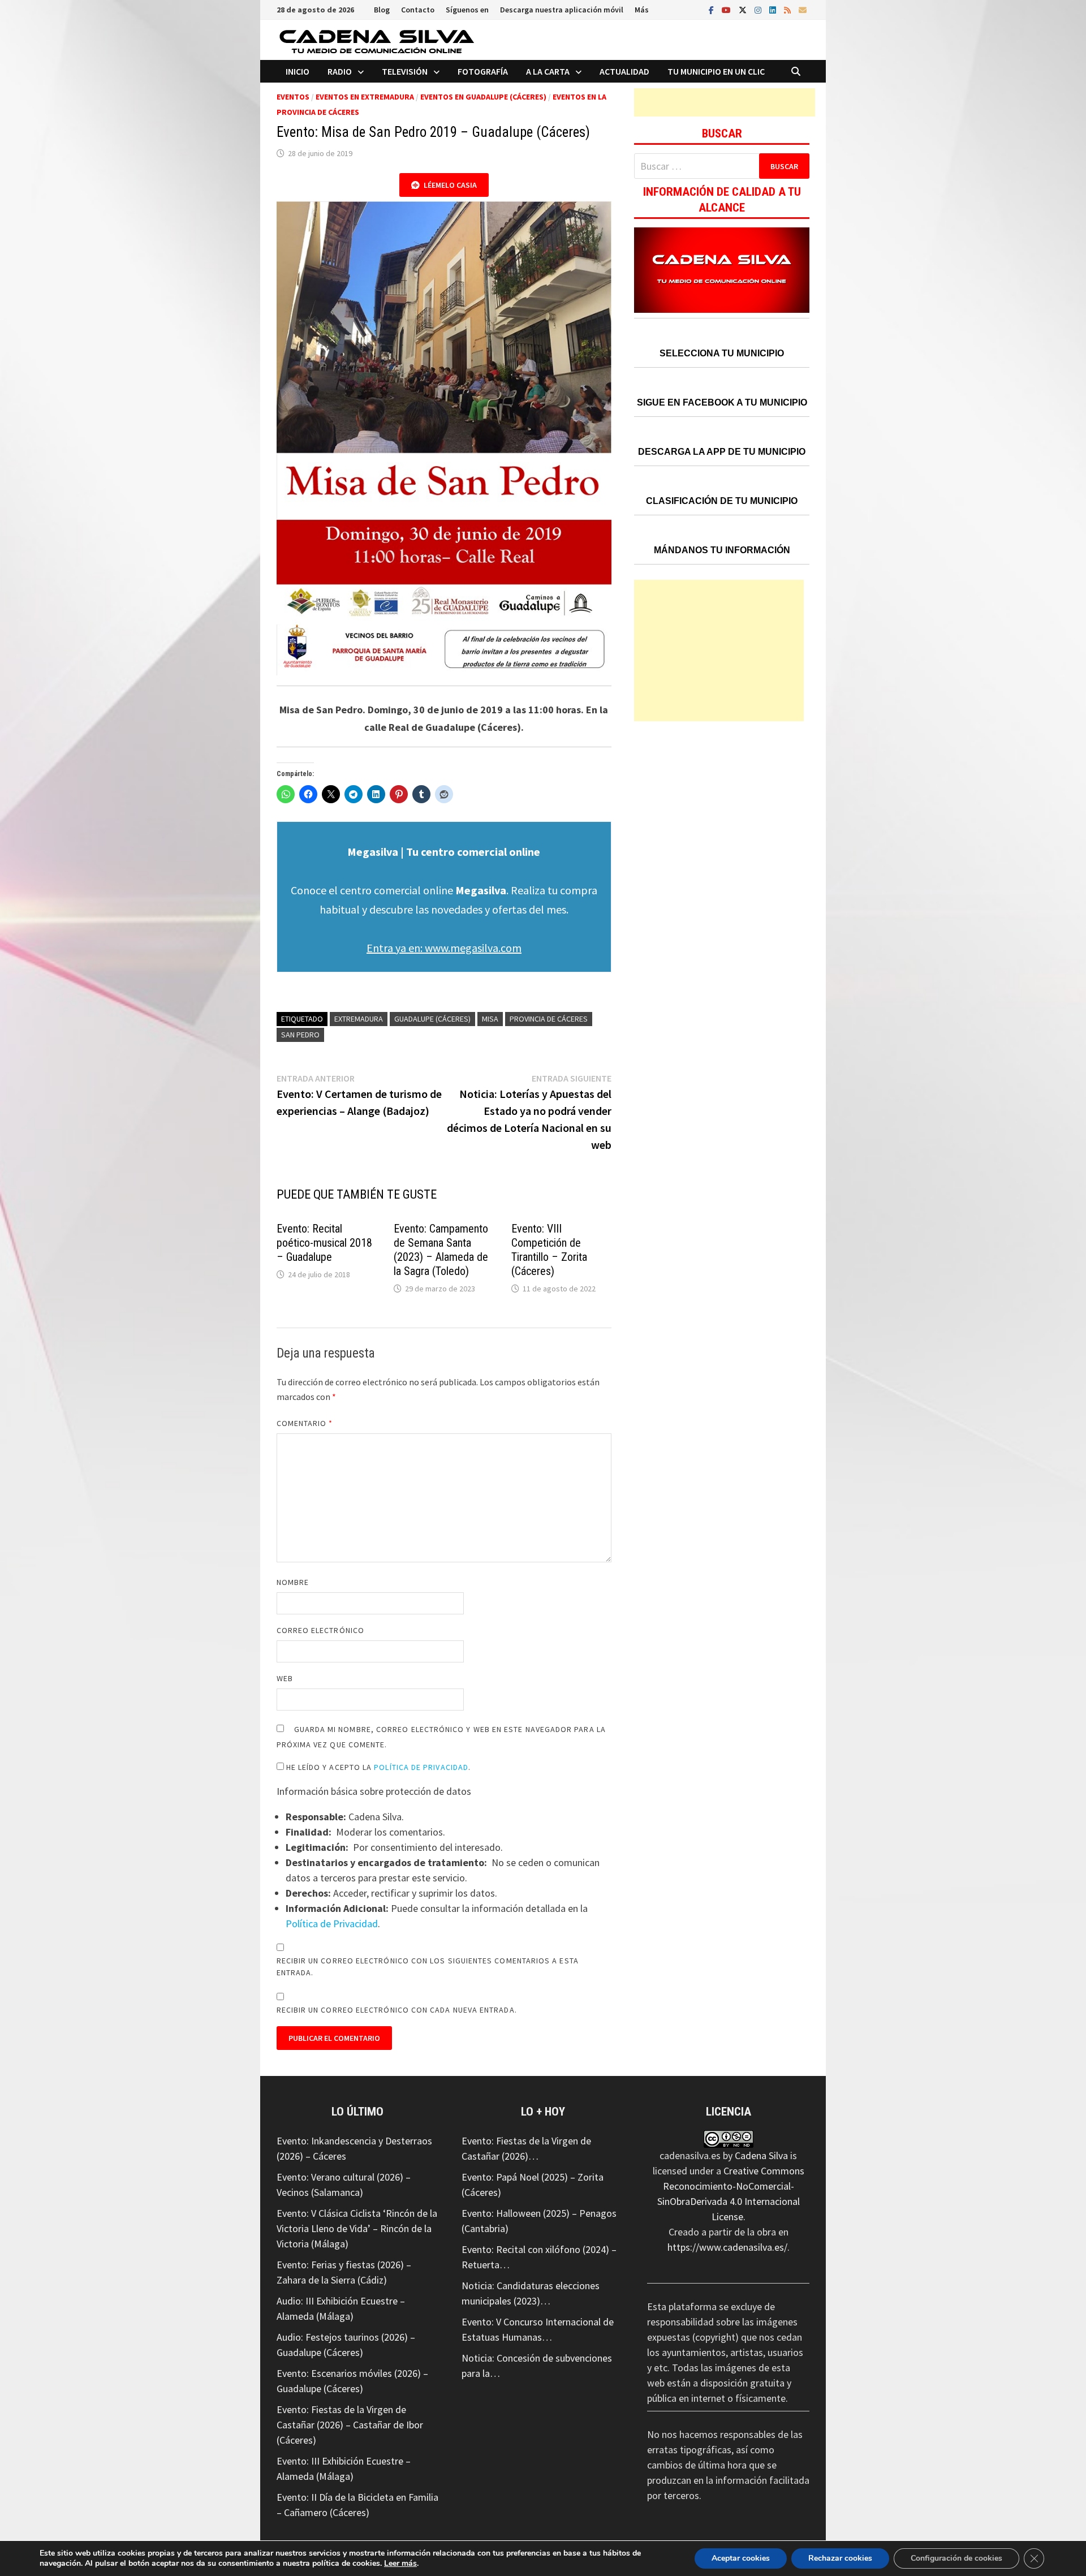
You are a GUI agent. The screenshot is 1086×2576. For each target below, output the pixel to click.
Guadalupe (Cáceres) (432, 1019)
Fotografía (483, 71)
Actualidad (624, 71)
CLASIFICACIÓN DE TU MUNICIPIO (722, 501)
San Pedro (300, 1035)
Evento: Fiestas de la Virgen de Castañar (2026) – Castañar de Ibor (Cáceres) (350, 2425)
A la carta (548, 71)
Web (285, 1678)
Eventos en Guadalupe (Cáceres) (483, 97)
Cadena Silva (761, 2155)
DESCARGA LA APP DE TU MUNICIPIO (722, 452)
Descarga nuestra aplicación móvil (562, 10)
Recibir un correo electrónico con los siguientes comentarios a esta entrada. (428, 1967)
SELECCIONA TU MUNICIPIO (722, 353)
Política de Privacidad (421, 1767)
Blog (382, 10)
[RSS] (788, 9)
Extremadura (359, 1019)
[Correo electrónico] (803, 9)
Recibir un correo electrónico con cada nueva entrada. (397, 2010)
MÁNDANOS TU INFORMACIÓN (722, 550)
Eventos (293, 97)
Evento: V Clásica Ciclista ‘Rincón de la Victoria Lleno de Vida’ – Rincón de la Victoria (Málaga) (357, 2228)
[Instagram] (759, 9)
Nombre (293, 1582)
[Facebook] (712, 9)
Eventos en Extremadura (365, 97)
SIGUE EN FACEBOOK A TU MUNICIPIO (722, 402)
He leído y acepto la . (378, 1767)
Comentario (305, 1423)
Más (642, 10)
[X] (744, 9)
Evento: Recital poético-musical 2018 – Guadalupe (324, 1243)
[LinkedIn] (774, 9)
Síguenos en (467, 10)
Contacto (418, 10)
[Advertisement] (725, 102)
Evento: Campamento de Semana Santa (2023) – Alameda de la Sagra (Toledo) (441, 1250)
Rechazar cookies (840, 2558)
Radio (340, 71)
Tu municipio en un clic (716, 71)
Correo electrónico (320, 1630)
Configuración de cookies (956, 2558)
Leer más (400, 2563)
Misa (490, 1019)
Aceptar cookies (741, 2558)
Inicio (298, 71)
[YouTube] (727, 9)
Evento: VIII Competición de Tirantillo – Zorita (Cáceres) (549, 1250)
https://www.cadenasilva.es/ (727, 2247)
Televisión (405, 71)
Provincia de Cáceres (549, 1019)
